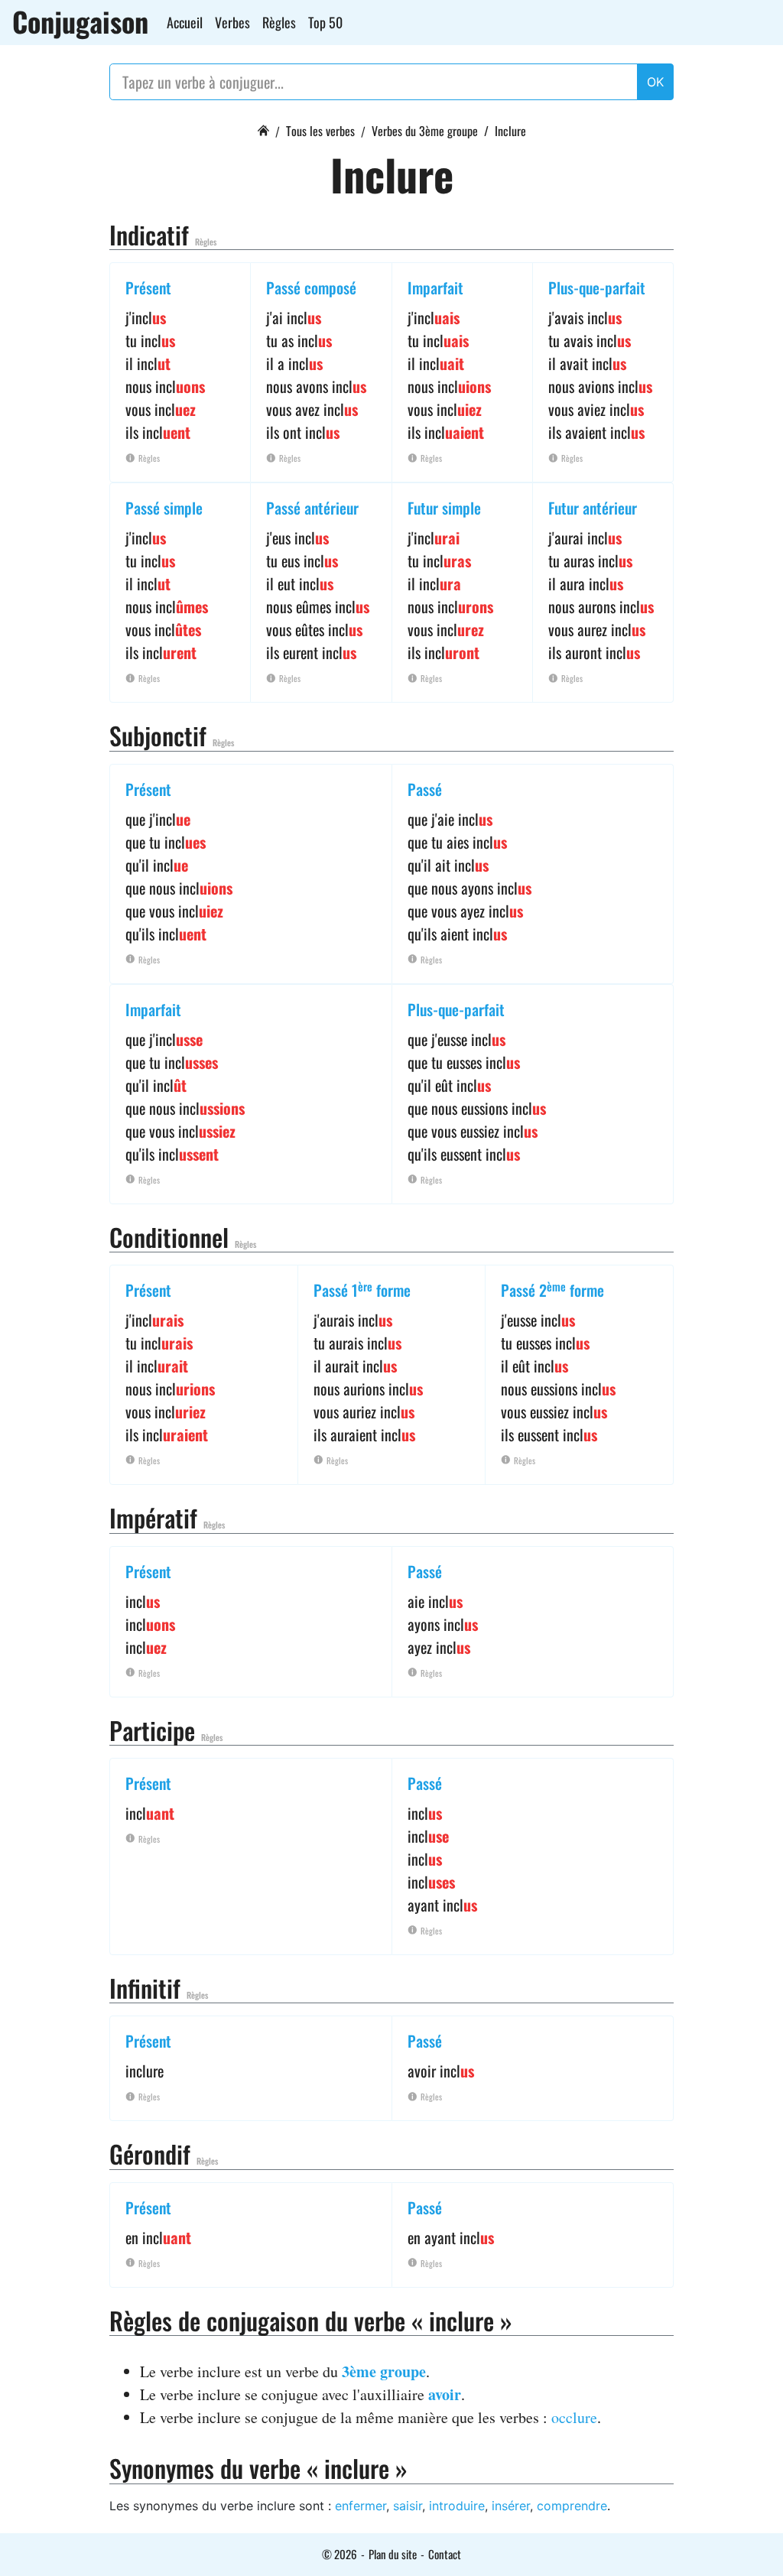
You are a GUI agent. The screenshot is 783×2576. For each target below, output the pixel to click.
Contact (445, 2554)
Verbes (232, 22)
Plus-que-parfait (597, 287)
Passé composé (311, 287)
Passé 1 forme (362, 1290)
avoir (445, 2394)
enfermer (361, 2506)
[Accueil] (263, 128)
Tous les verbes (320, 131)
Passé (425, 789)
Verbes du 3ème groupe (425, 131)
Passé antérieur (312, 508)
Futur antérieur (593, 508)
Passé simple (164, 508)
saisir (408, 2506)
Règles (279, 22)
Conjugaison (80, 21)
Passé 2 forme (552, 1290)
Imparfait (435, 287)
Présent (148, 287)
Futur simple (444, 508)
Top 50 (325, 22)
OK (655, 82)
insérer (511, 2506)
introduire (457, 2506)
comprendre (572, 2506)
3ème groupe (384, 2371)
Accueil (185, 22)
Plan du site (393, 2554)
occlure (574, 2417)
